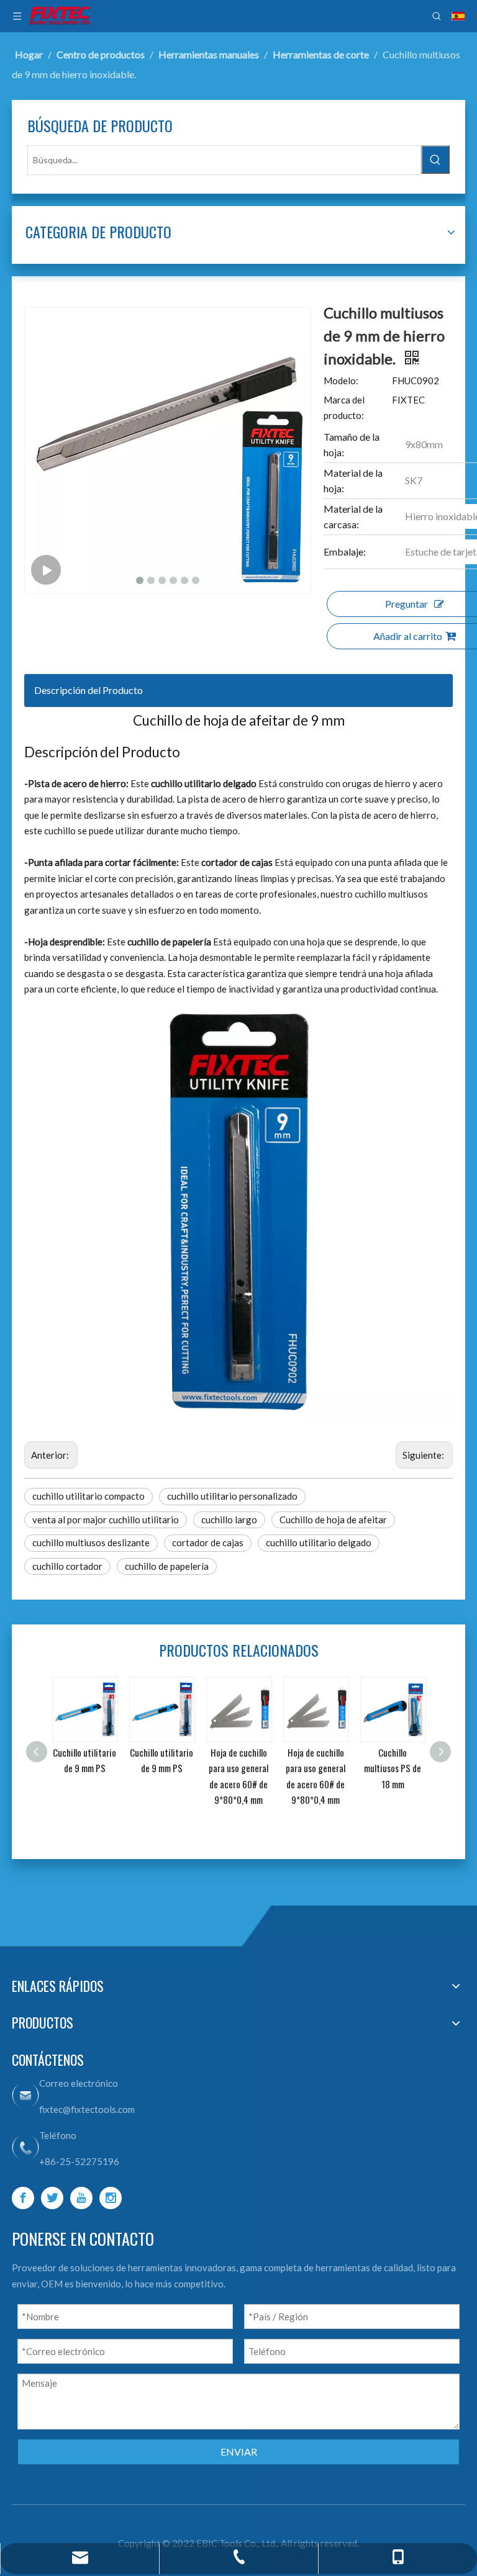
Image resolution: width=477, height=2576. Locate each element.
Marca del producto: (344, 408)
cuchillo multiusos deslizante (91, 1542)
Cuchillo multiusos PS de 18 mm (376, 1768)
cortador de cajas (208, 1542)
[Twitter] (52, 2198)
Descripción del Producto (89, 690)
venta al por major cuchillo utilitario (106, 1520)
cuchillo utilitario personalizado (232, 1496)
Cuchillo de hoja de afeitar (333, 1520)
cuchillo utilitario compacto (89, 1496)
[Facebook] (23, 2198)
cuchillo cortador (67, 1566)
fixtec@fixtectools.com (87, 2109)
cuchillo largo (229, 1520)
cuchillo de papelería (167, 1566)
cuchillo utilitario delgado (319, 1542)
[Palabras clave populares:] (435, 160)
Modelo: (341, 381)
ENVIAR (239, 2452)
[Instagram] (111, 2198)
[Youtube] (81, 2198)
